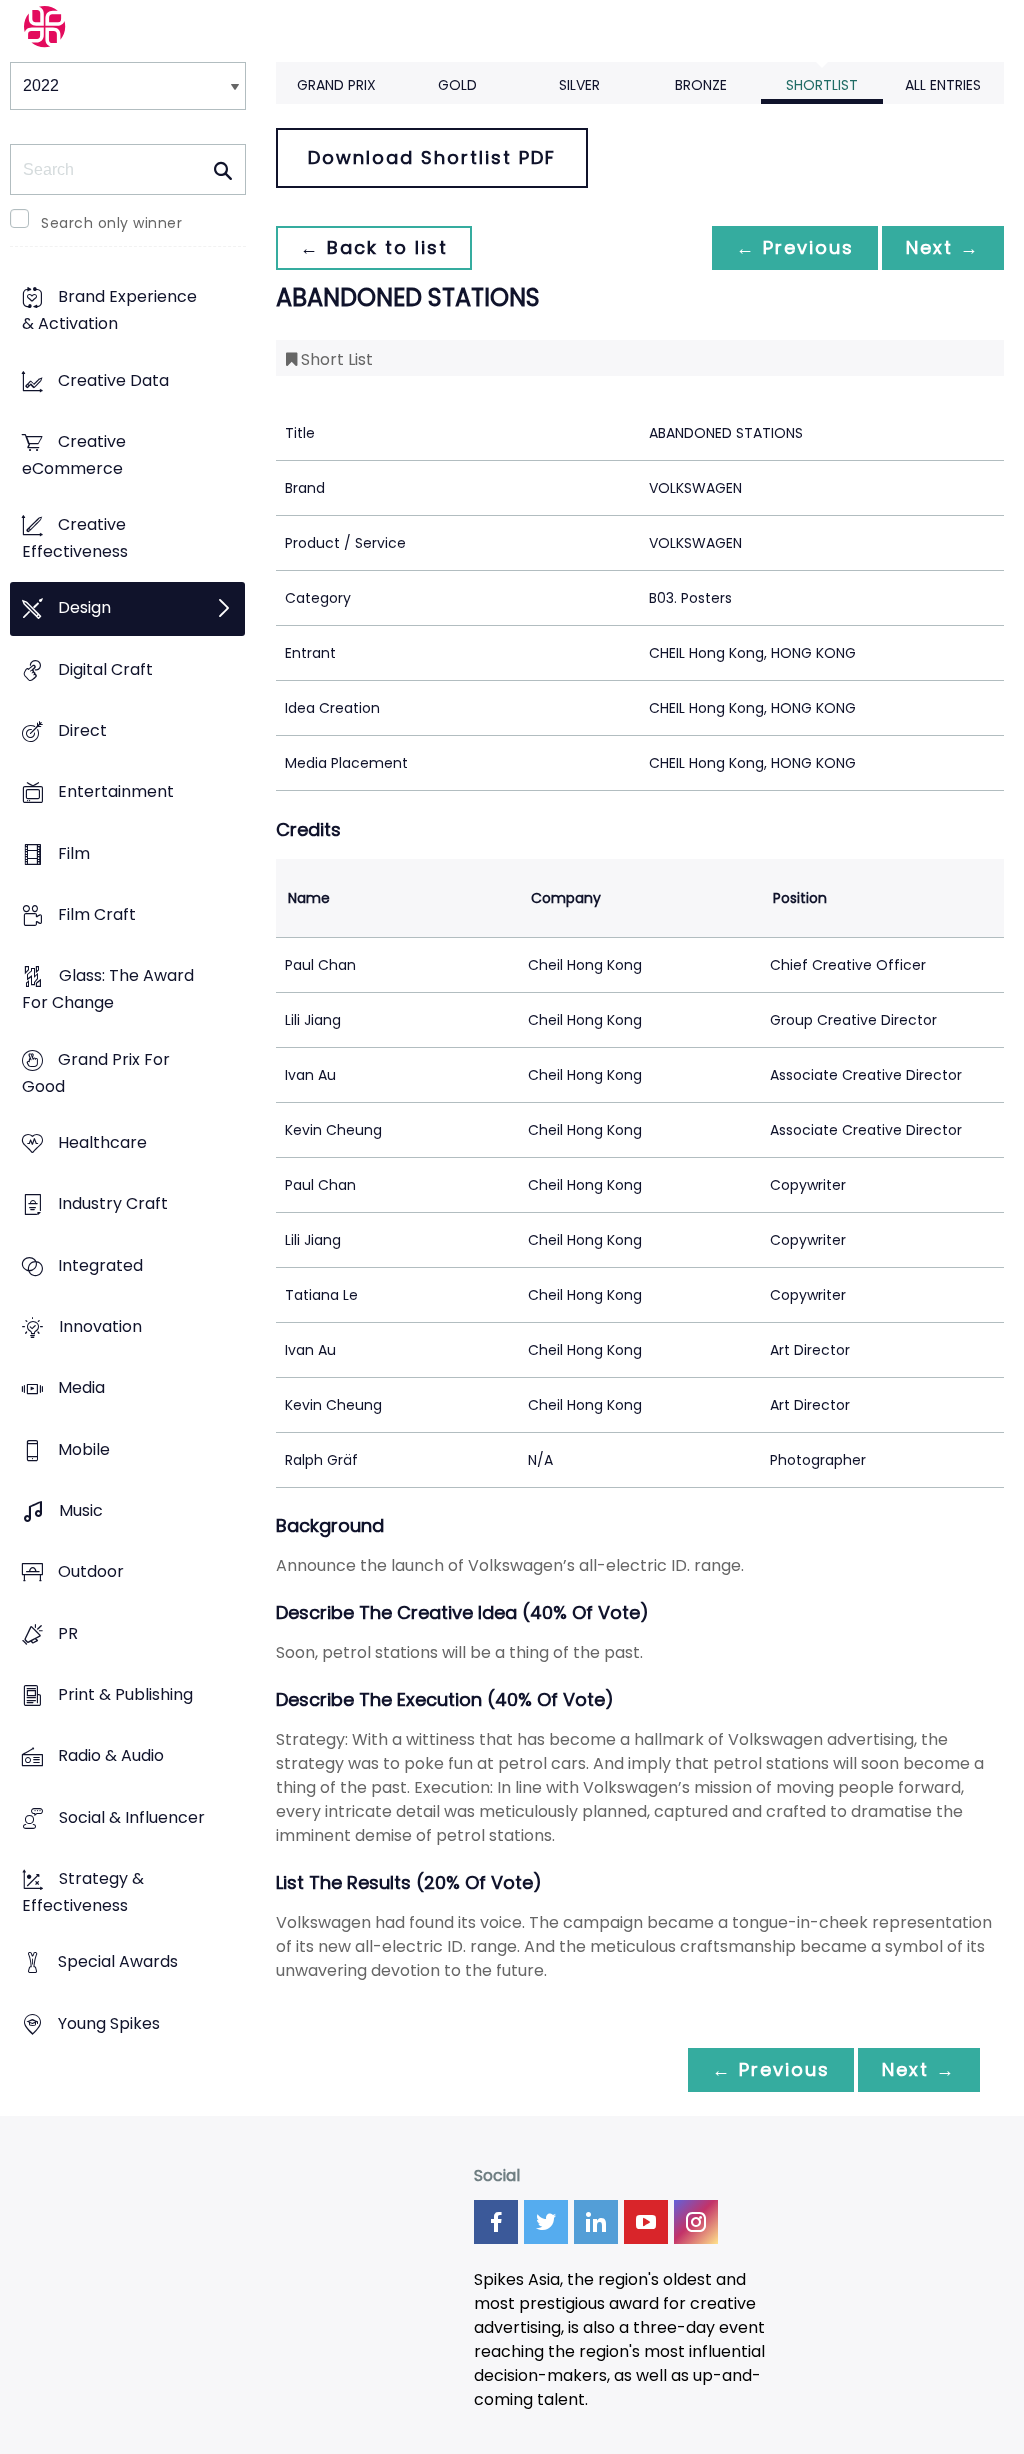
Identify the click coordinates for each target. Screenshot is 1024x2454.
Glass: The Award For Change (108, 990)
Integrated (100, 1265)
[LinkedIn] (596, 2222)
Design (84, 608)
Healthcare (102, 1143)
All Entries (943, 85)
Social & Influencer (132, 1817)
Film (74, 853)
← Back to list (374, 247)
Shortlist (822, 85)
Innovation (100, 1326)
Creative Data (113, 380)
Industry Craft (113, 1204)
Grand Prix (336, 85)
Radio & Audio (111, 1756)
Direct (82, 731)
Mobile (84, 1449)
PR (68, 1633)
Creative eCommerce (74, 455)
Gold (457, 85)
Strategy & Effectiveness (83, 1892)
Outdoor (91, 1572)
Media (81, 1388)
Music (81, 1510)
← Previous (795, 247)
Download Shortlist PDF (432, 157)
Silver (579, 85)
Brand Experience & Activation (109, 311)
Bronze (701, 85)
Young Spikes (109, 2023)
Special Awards (118, 1962)
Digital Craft (105, 669)
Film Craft (97, 915)
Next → (943, 247)
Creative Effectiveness (75, 539)
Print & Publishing (125, 1694)
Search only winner (111, 223)
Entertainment (116, 792)
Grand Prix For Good (96, 1073)
